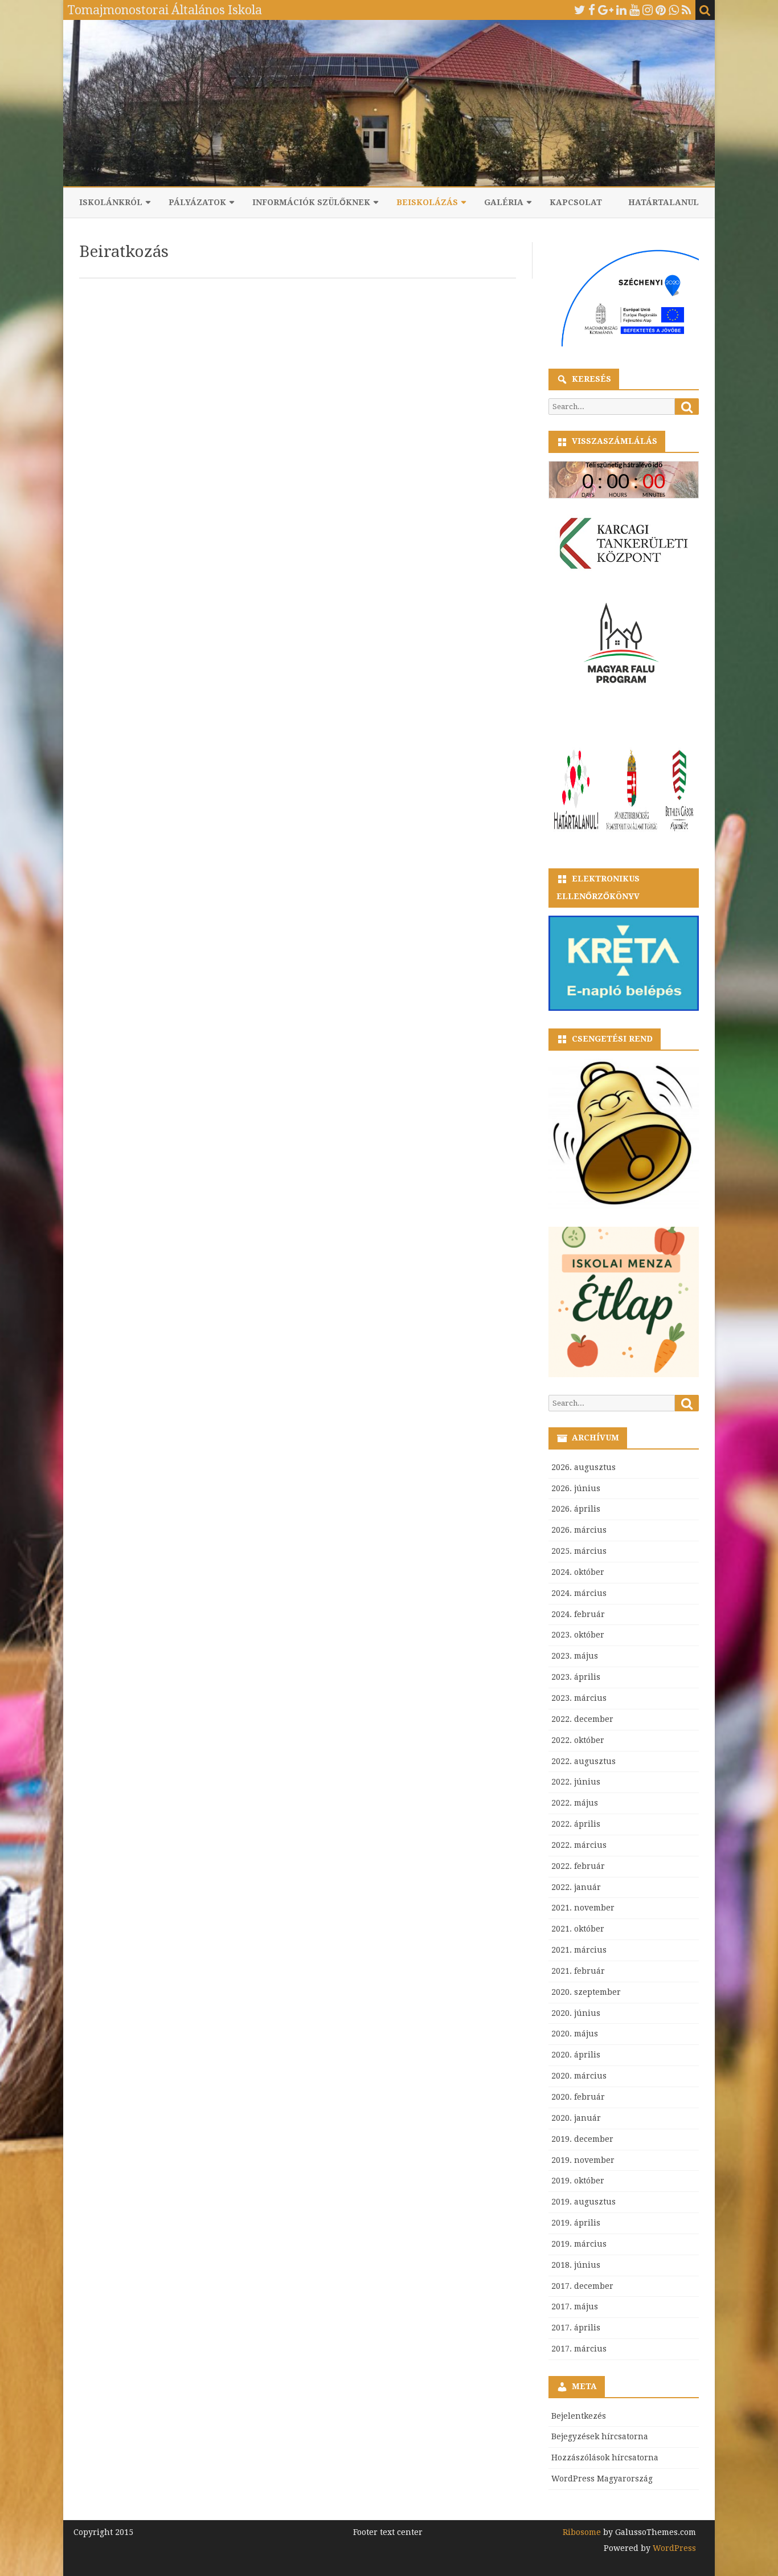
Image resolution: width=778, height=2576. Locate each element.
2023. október (578, 1635)
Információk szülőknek (311, 202)
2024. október (578, 1572)
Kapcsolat (576, 202)
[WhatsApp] (674, 10)
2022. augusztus (583, 1761)
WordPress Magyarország (602, 2479)
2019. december (582, 2139)
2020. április (576, 2055)
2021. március (579, 1950)
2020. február (578, 2097)
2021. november (583, 1908)
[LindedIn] (621, 10)
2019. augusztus (583, 2202)
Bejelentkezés (579, 2416)
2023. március (579, 1698)
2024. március (579, 1593)
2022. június (576, 1782)
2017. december (582, 2286)
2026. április (576, 1509)
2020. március (579, 2076)
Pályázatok (197, 202)
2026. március (579, 1530)
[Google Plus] (606, 10)
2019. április (576, 2223)
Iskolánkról (111, 202)
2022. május (575, 1803)
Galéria (504, 202)
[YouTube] (634, 10)
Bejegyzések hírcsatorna (600, 2436)
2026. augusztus (583, 1467)
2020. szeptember (586, 1992)
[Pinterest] (661, 10)
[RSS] (687, 10)
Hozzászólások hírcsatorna (605, 2457)
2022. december (582, 1719)
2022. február (578, 1866)
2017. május (575, 2306)
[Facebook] (592, 10)
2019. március (579, 2244)
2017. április (576, 2328)
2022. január (576, 1887)
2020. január (576, 2118)
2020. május (575, 2034)
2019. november (583, 2160)
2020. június (576, 2013)
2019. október (578, 2181)
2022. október (578, 1740)
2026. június (576, 1488)
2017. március (579, 2349)
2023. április (576, 1677)
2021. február (578, 1971)
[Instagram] (648, 10)
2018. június (576, 2265)
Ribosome (582, 2532)
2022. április (576, 1824)
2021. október (578, 1929)
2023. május (575, 1656)
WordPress (673, 2548)
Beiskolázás (427, 202)
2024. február (578, 1614)
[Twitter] (580, 10)
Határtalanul (664, 202)
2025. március (579, 1551)
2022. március (579, 1845)
